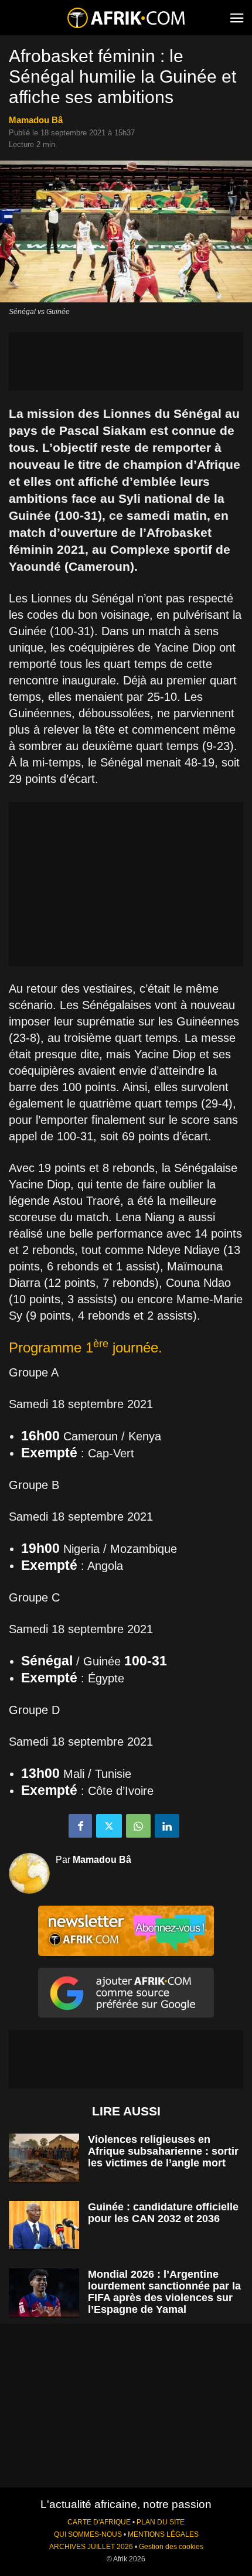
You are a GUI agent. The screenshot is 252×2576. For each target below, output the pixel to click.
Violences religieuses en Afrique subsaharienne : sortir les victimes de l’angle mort (163, 2151)
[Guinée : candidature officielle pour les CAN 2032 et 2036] (44, 2225)
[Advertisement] (126, 362)
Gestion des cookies (171, 2547)
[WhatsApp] (138, 1826)
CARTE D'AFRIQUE (99, 2522)
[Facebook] (80, 1826)
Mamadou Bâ (36, 120)
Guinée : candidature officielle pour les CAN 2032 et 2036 (163, 2213)
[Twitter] (109, 1826)
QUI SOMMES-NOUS (88, 2534)
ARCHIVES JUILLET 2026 (91, 2547)
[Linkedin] (167, 1826)
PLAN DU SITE (161, 2522)
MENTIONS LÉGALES (163, 2534)
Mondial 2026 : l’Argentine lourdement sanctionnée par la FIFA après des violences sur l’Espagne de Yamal (164, 2292)
